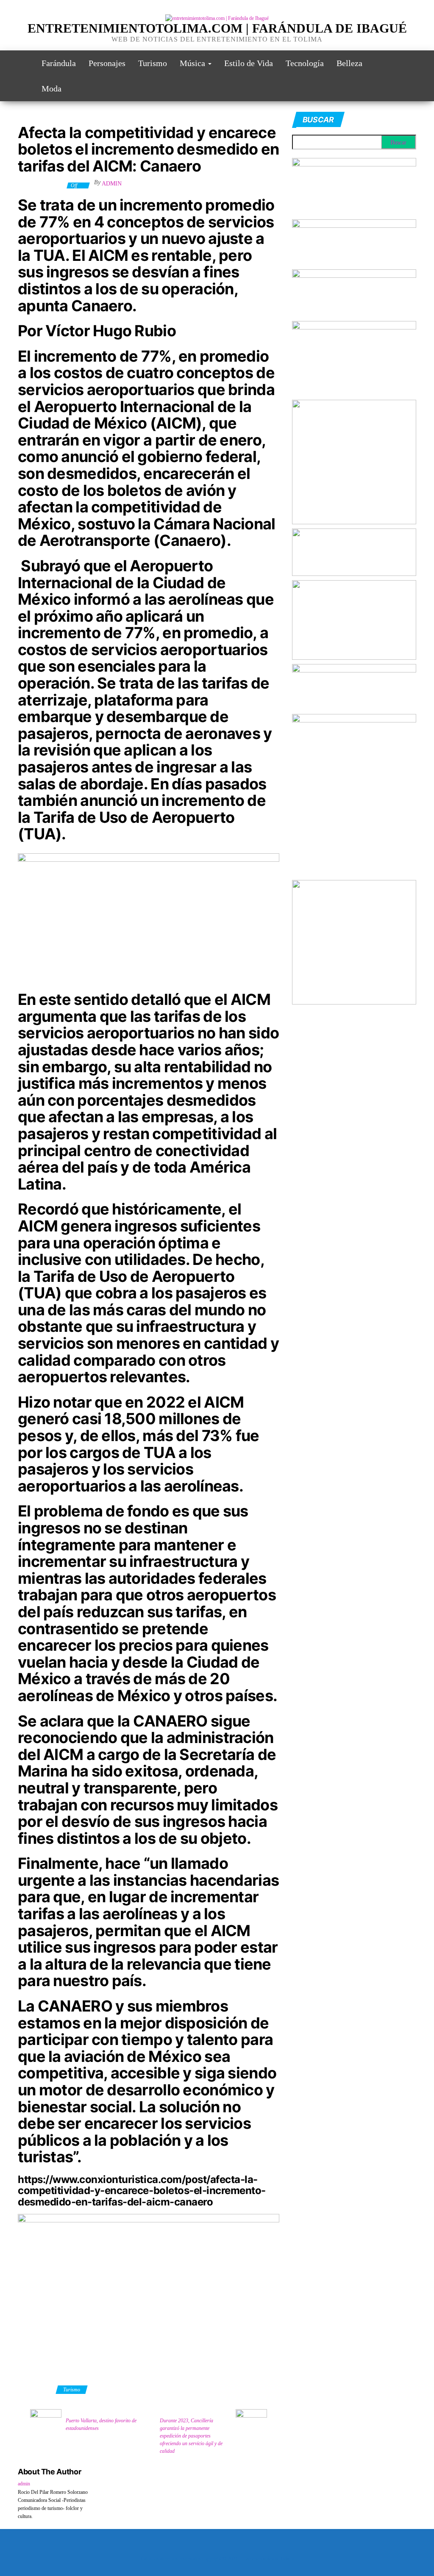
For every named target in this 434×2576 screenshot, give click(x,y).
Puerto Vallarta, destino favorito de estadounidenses (101, 2424)
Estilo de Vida (249, 63)
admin (112, 184)
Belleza (349, 63)
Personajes (107, 63)
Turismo (153, 63)
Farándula (59, 63)
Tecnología (305, 63)
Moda (51, 89)
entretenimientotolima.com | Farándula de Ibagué (217, 28)
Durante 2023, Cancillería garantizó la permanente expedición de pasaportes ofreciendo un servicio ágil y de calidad (191, 2436)
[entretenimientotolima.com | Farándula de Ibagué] (23, 63)
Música (193, 63)
